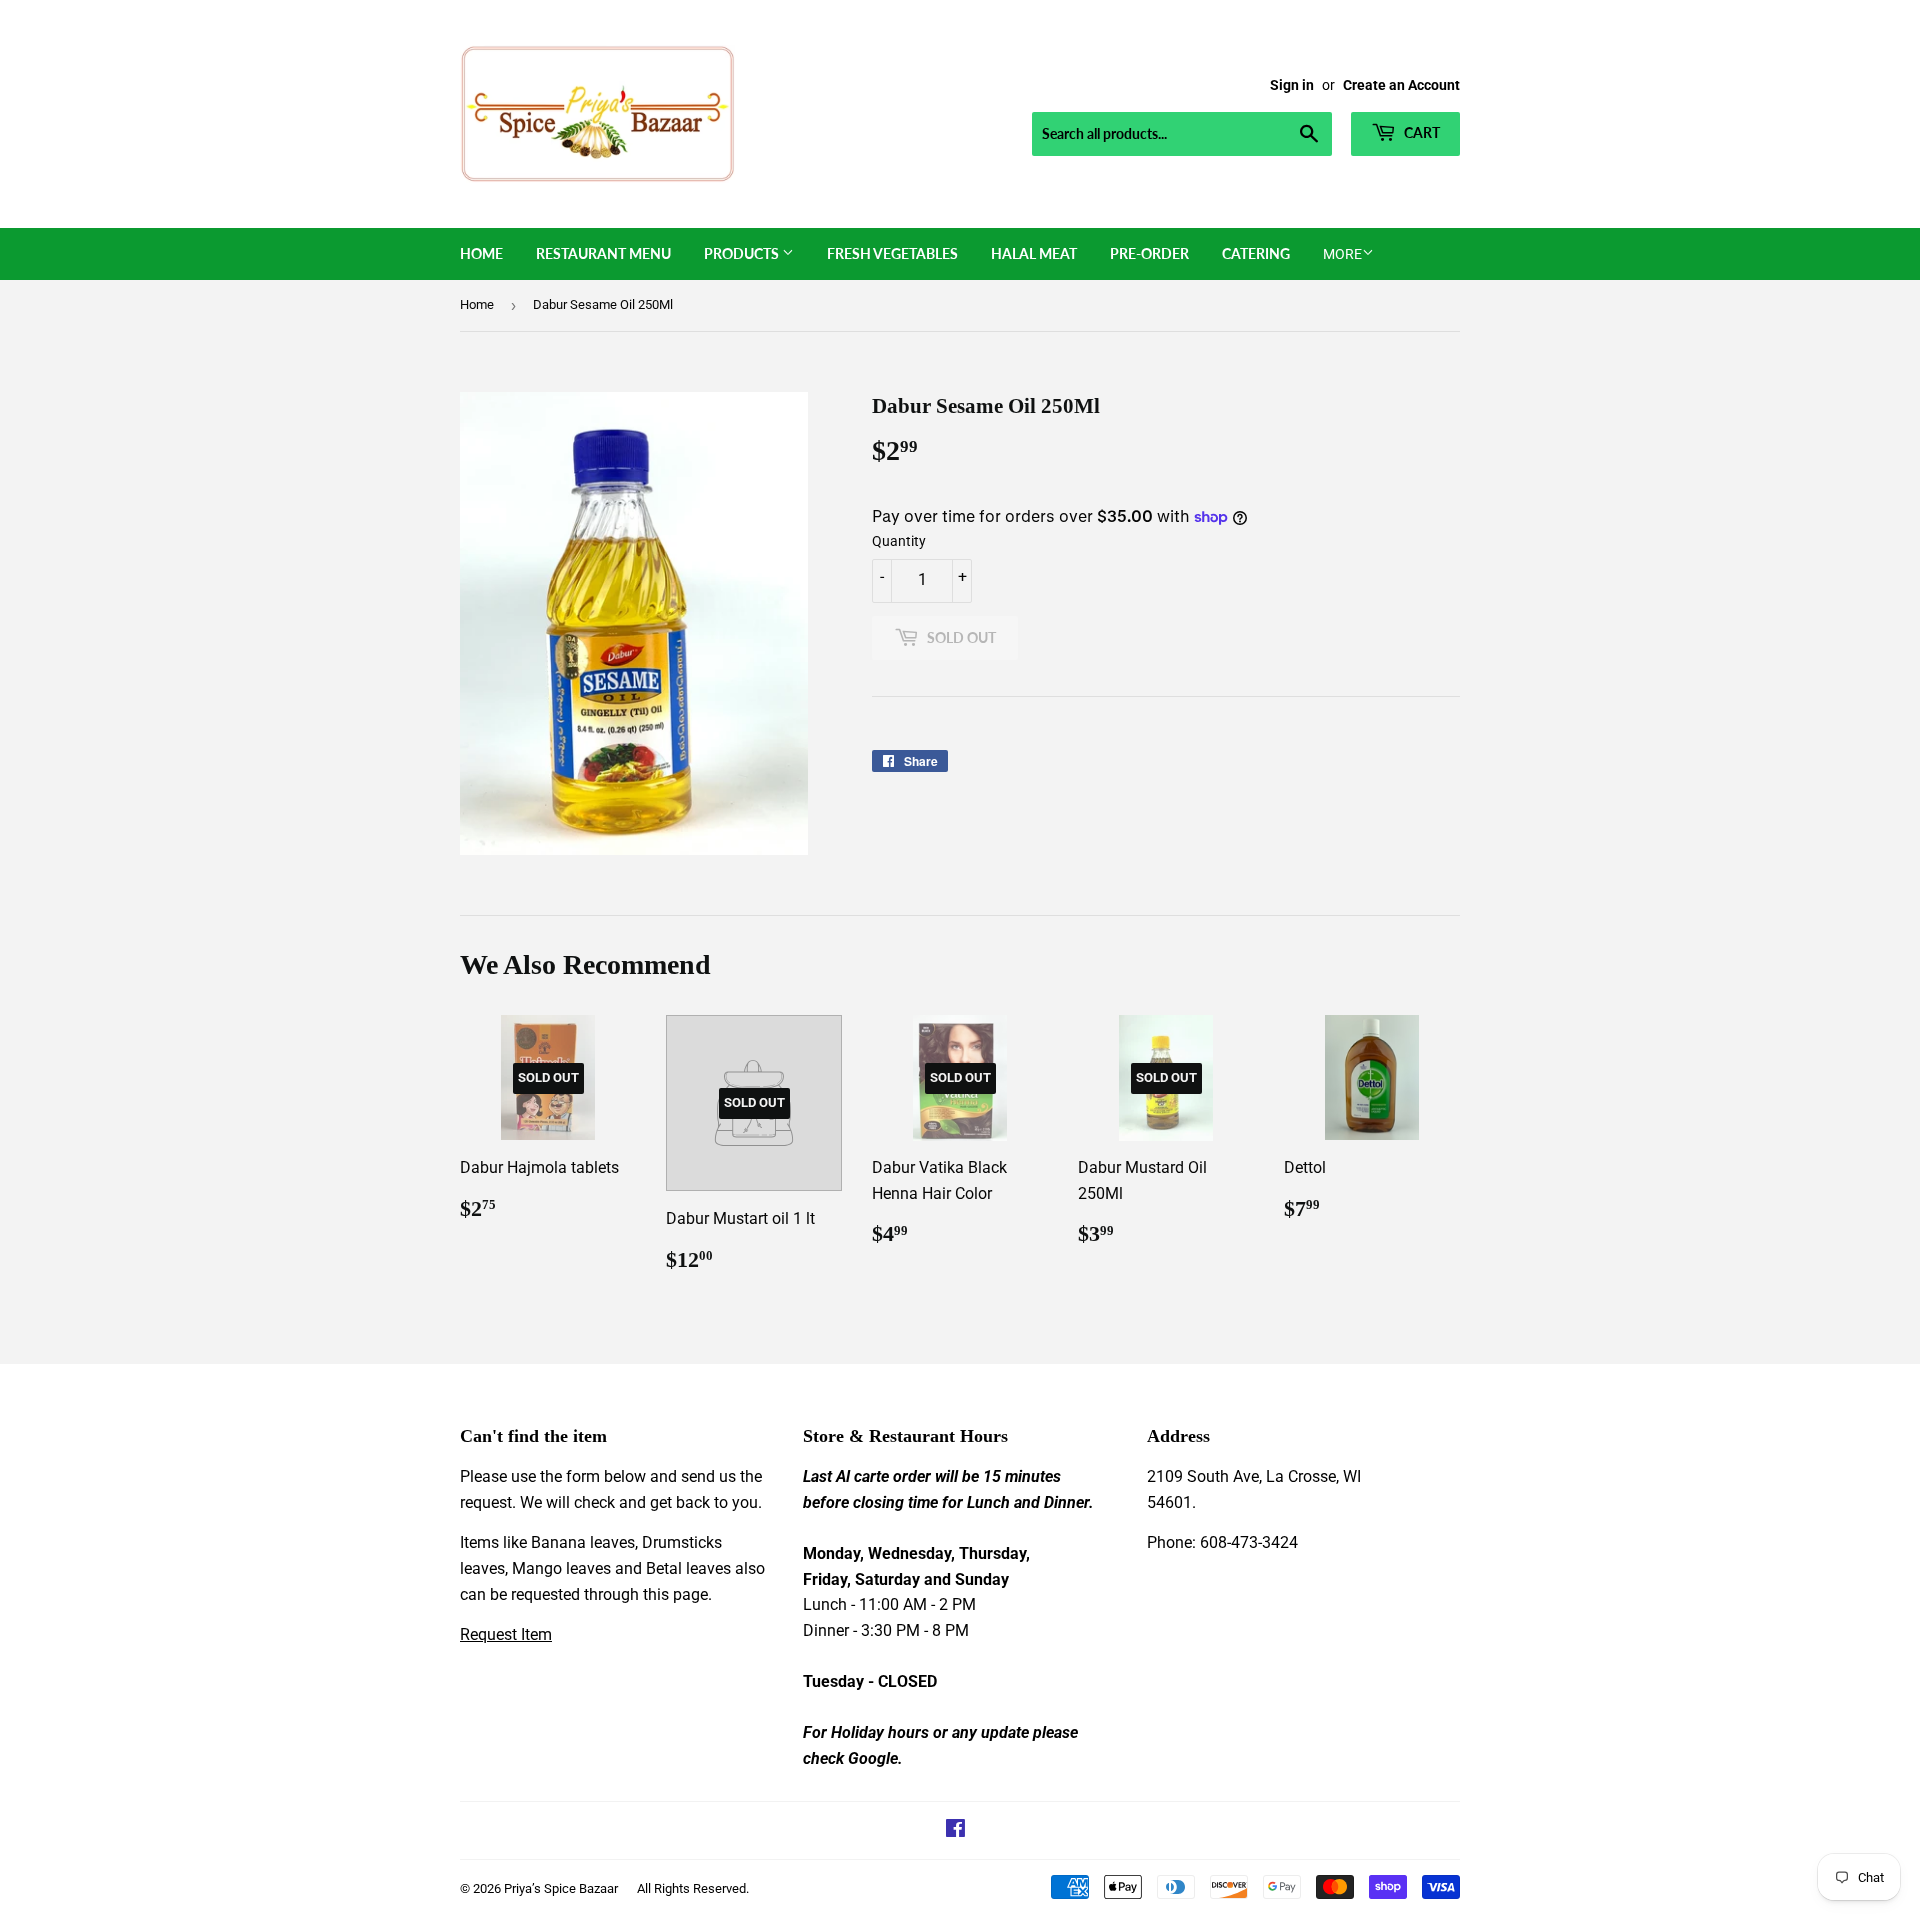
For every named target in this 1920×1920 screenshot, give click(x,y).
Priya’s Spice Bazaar (561, 1888)
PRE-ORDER (1149, 253)
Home (481, 253)
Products (743, 253)
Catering (1256, 253)
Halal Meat (1034, 253)
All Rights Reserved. (693, 1888)
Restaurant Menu (603, 253)
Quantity (899, 541)
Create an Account (1401, 85)
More (1342, 254)
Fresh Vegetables (892, 253)
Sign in (1292, 85)
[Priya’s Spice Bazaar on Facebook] (955, 1830)
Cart (1420, 132)
